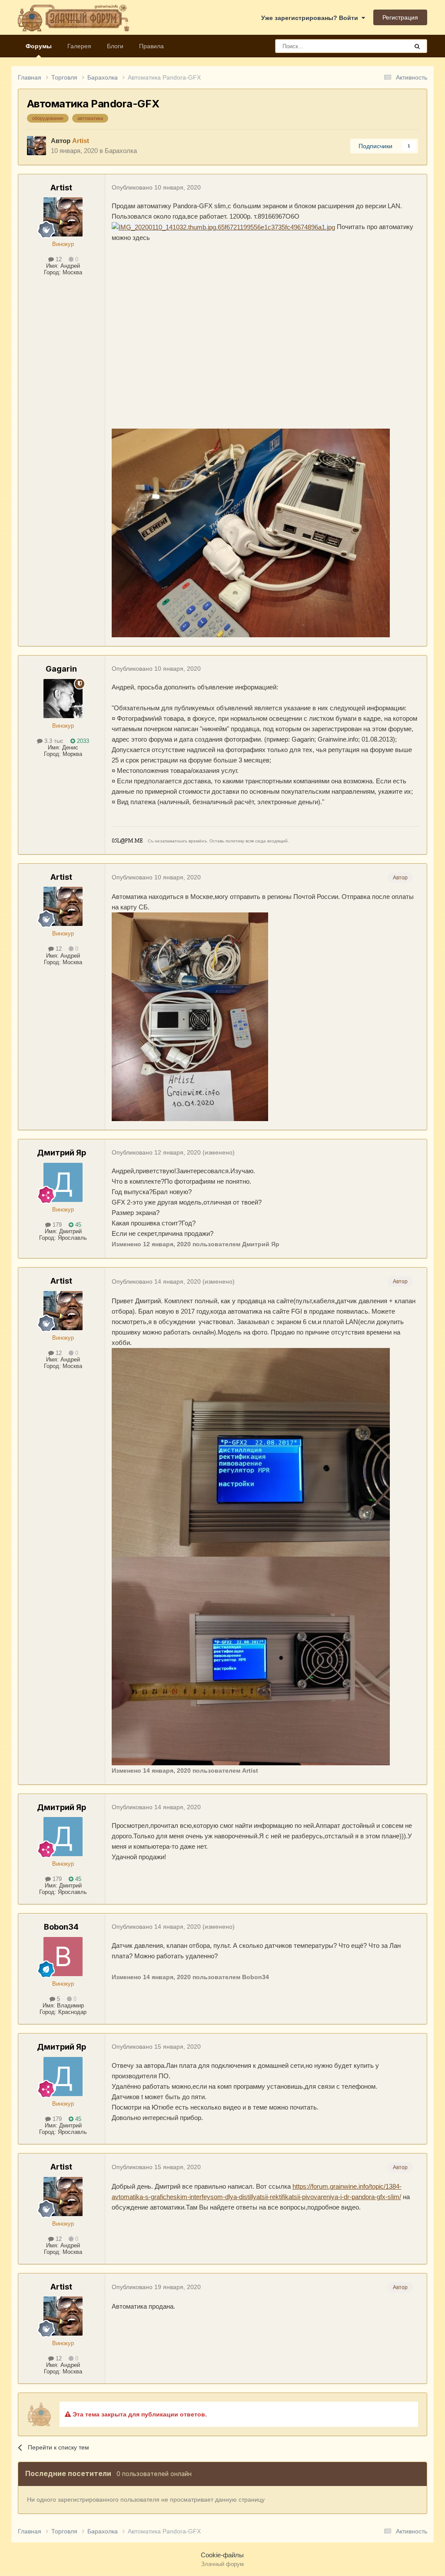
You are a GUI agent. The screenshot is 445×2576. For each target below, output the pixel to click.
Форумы (39, 46)
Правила (151, 46)
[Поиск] (417, 46)
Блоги (115, 46)
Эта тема (384, 46)
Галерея (79, 46)
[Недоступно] (223, 227)
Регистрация (400, 17)
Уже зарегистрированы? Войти (311, 18)
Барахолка (121, 151)
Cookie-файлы (222, 2555)
